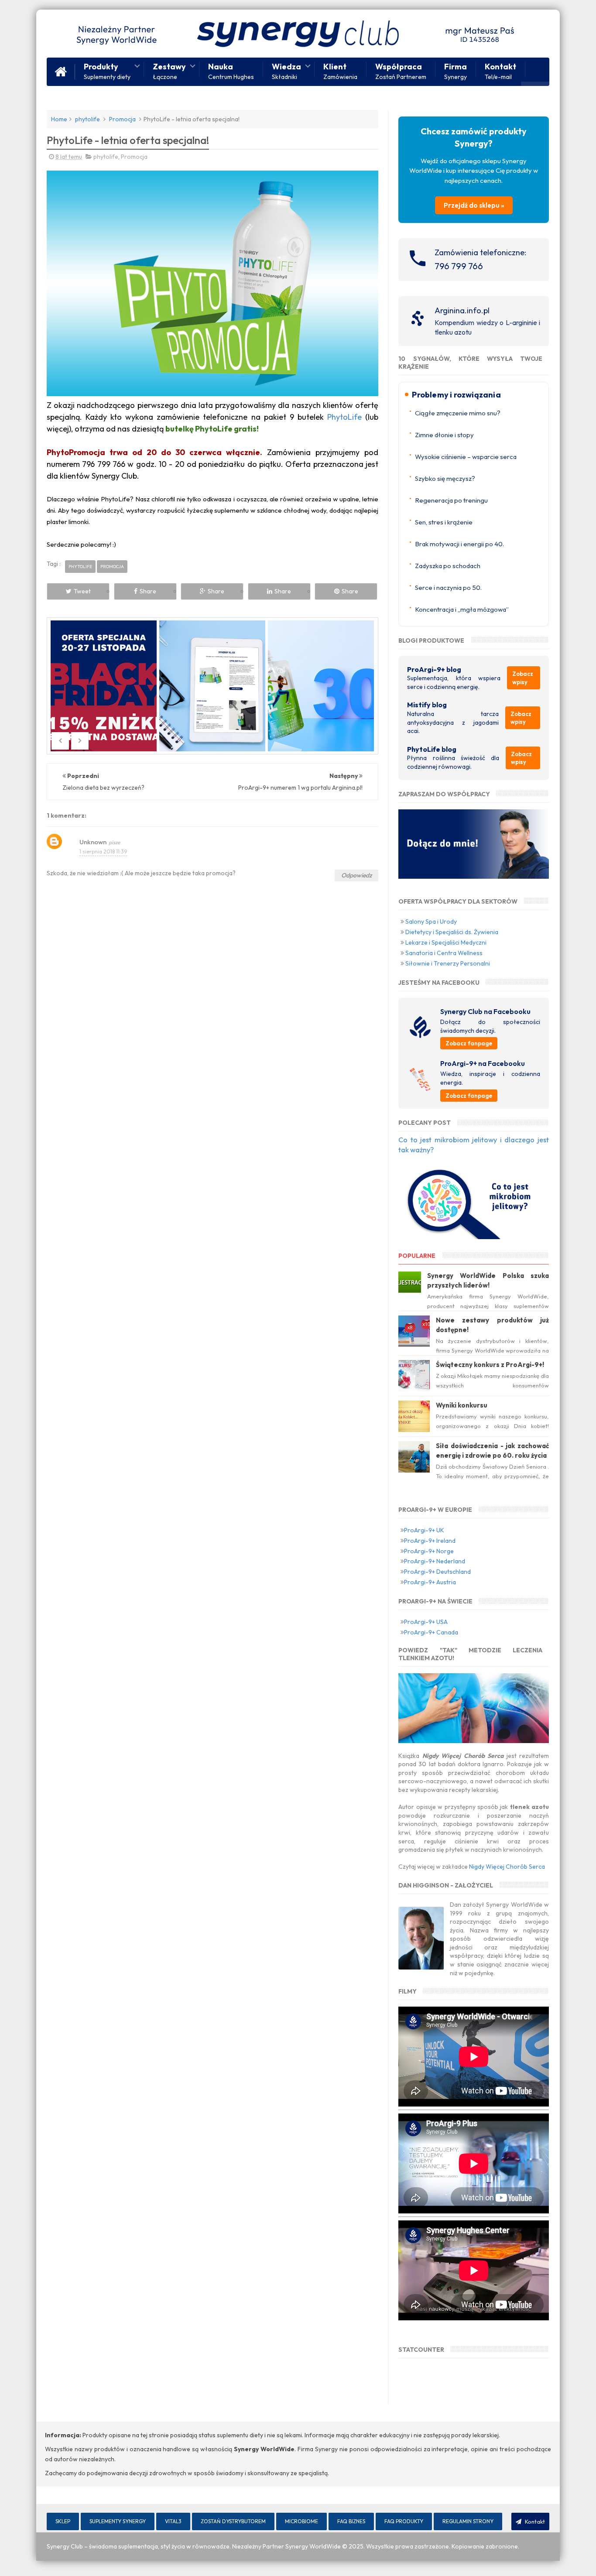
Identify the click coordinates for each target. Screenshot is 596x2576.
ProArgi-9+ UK (424, 1530)
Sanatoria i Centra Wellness (444, 953)
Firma (456, 70)
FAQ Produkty (404, 2521)
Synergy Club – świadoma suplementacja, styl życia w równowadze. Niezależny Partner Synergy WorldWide (194, 2546)
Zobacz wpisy (523, 678)
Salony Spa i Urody (431, 921)
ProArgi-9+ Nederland (435, 1561)
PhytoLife (344, 417)
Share (148, 591)
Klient (340, 70)
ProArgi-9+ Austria (430, 1582)
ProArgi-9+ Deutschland (437, 1572)
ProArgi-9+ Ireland (430, 1541)
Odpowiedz (356, 875)
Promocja (122, 119)
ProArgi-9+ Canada (431, 1632)
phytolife (87, 119)
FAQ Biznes (351, 2521)
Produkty (107, 70)
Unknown (93, 842)
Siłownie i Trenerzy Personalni (448, 963)
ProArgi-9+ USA (426, 1622)
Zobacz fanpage (469, 1043)
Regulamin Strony (468, 2521)
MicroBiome (301, 2521)
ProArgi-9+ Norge (429, 1551)
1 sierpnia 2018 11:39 (103, 851)
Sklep (63, 2521)
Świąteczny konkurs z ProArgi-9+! (490, 1365)
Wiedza (286, 70)
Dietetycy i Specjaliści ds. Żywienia (452, 932)
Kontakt (500, 70)
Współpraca (401, 70)
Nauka (231, 70)
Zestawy (169, 70)
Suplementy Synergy (118, 2521)
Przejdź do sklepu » (474, 205)
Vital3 (173, 2521)
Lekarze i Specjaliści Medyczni (446, 942)
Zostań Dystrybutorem (233, 2521)
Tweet (82, 591)
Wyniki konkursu (462, 1405)
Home (59, 119)
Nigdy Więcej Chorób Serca (507, 1867)
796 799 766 (459, 266)
